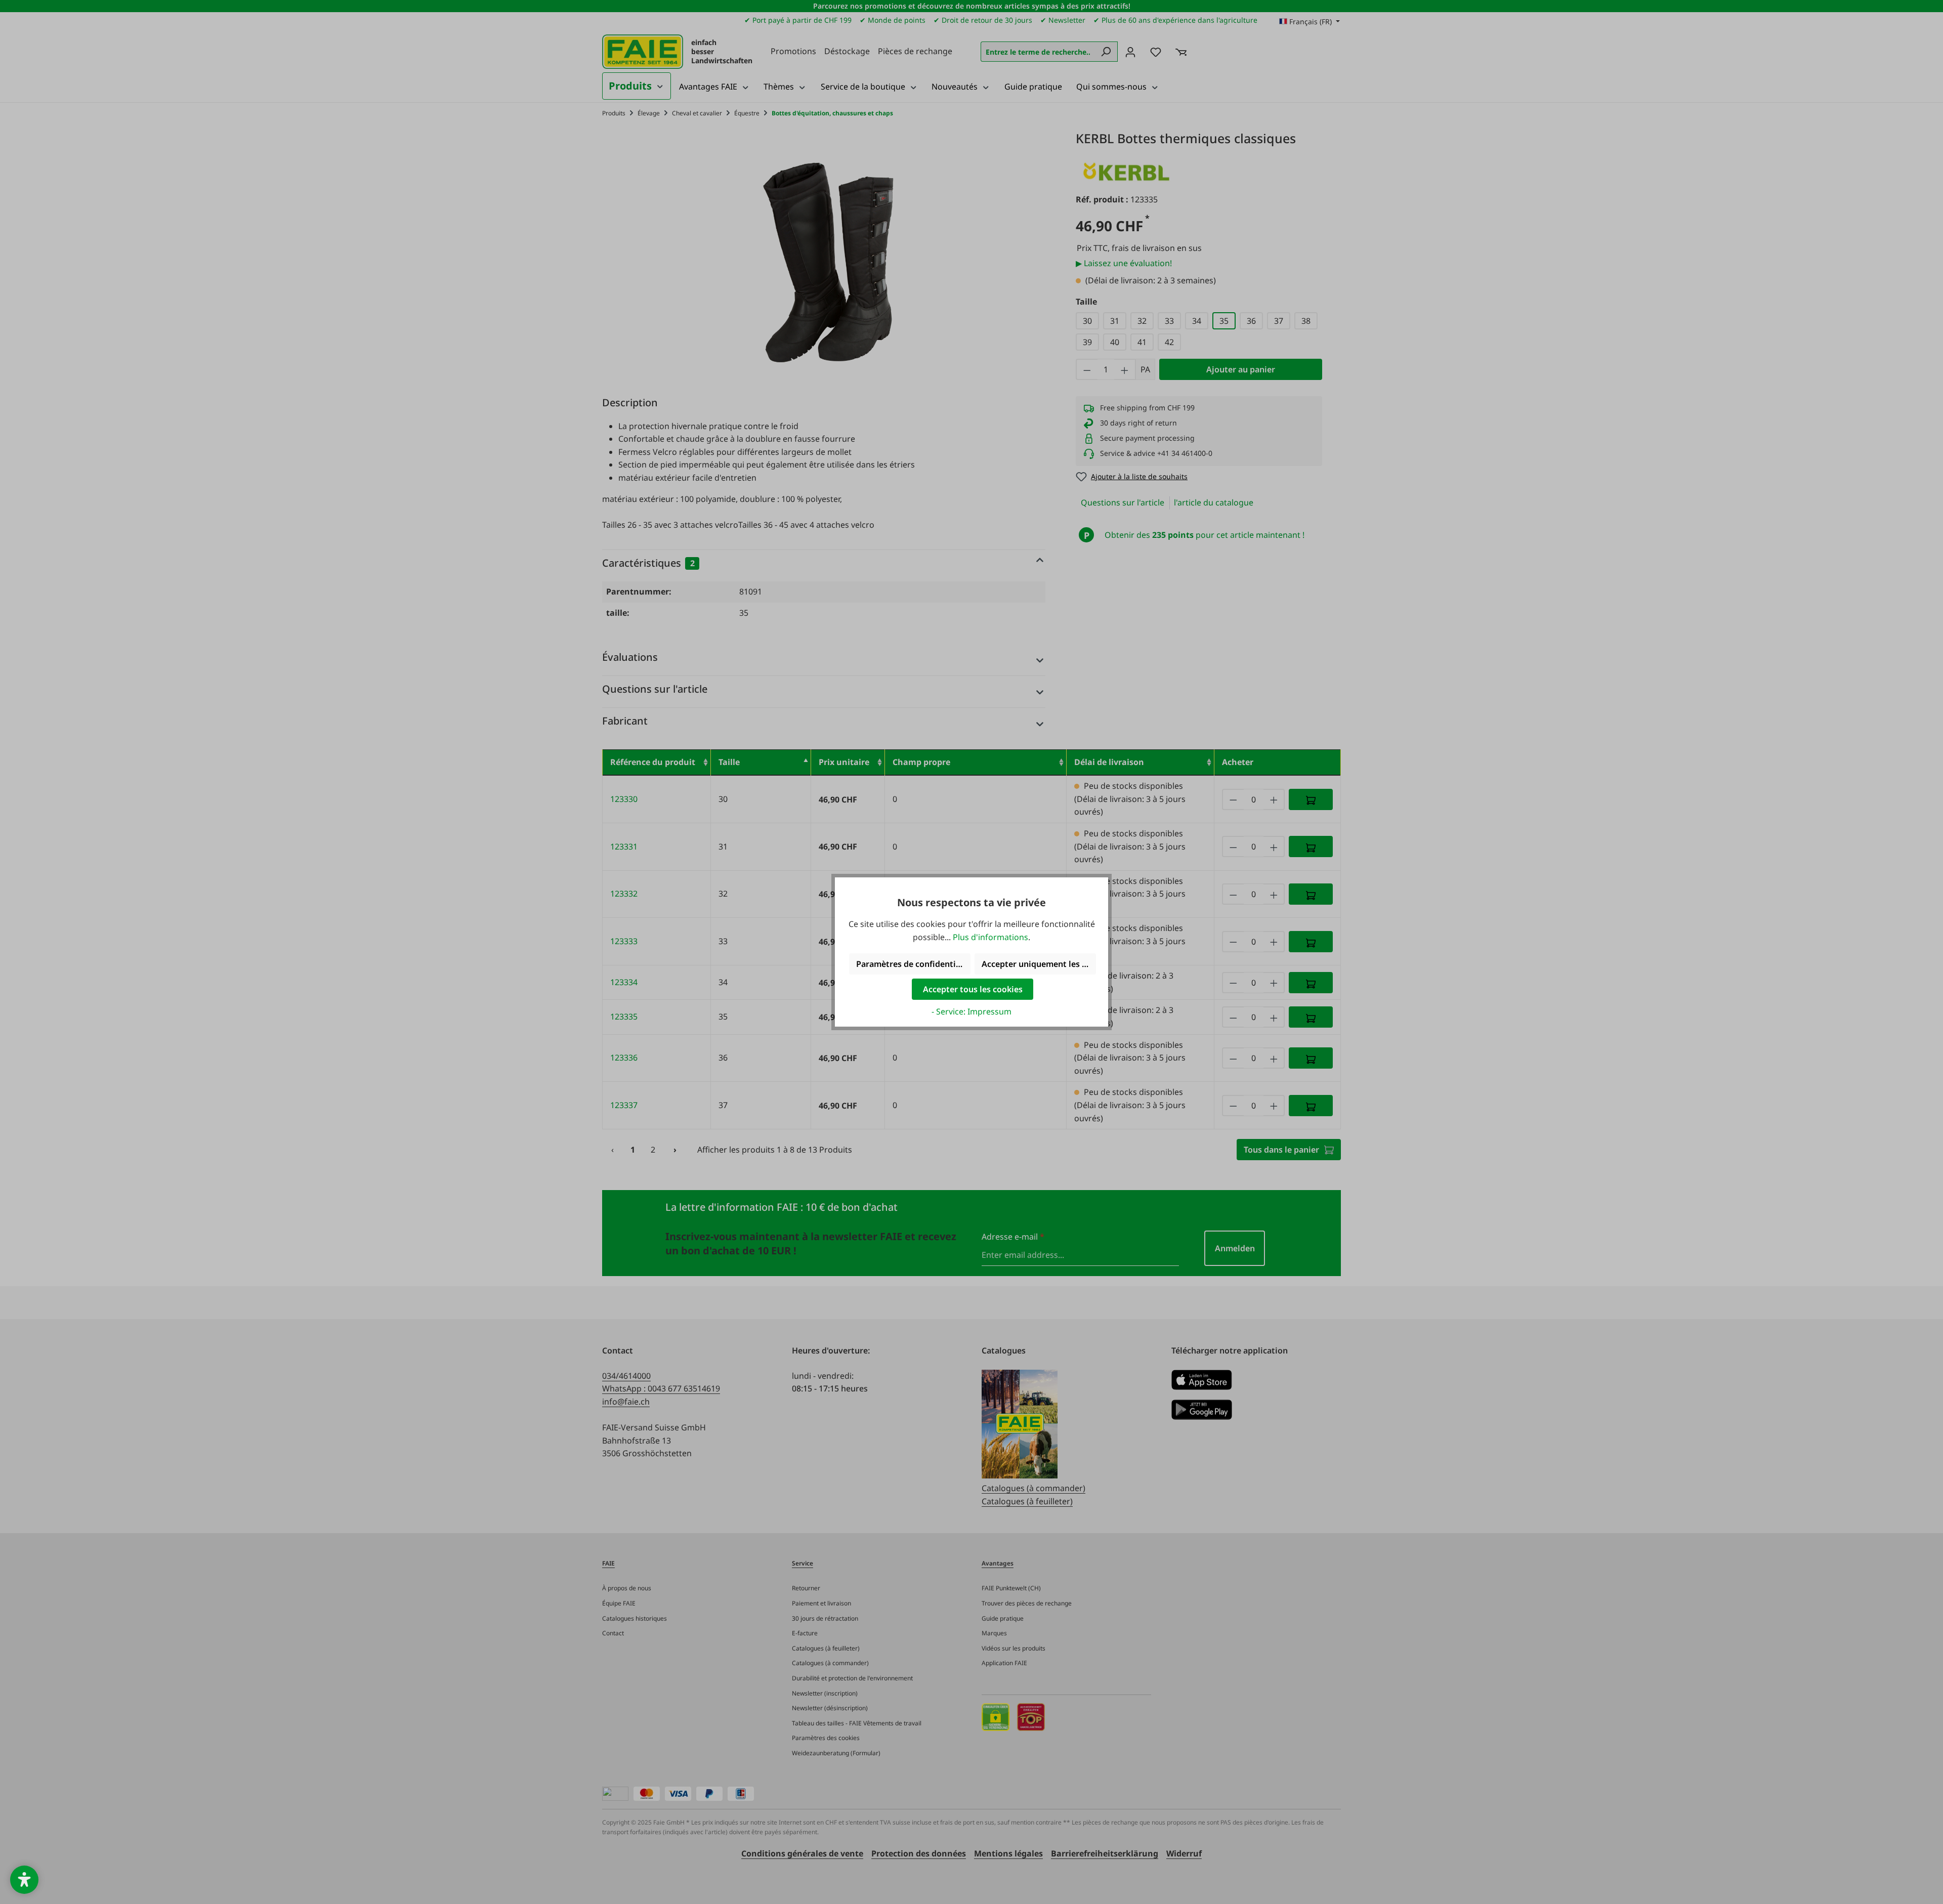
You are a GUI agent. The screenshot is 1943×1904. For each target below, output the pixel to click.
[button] (24, 1880)
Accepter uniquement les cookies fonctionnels (1039, 964)
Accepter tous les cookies (973, 989)
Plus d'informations (990, 937)
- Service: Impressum (971, 1011)
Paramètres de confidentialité (913, 964)
